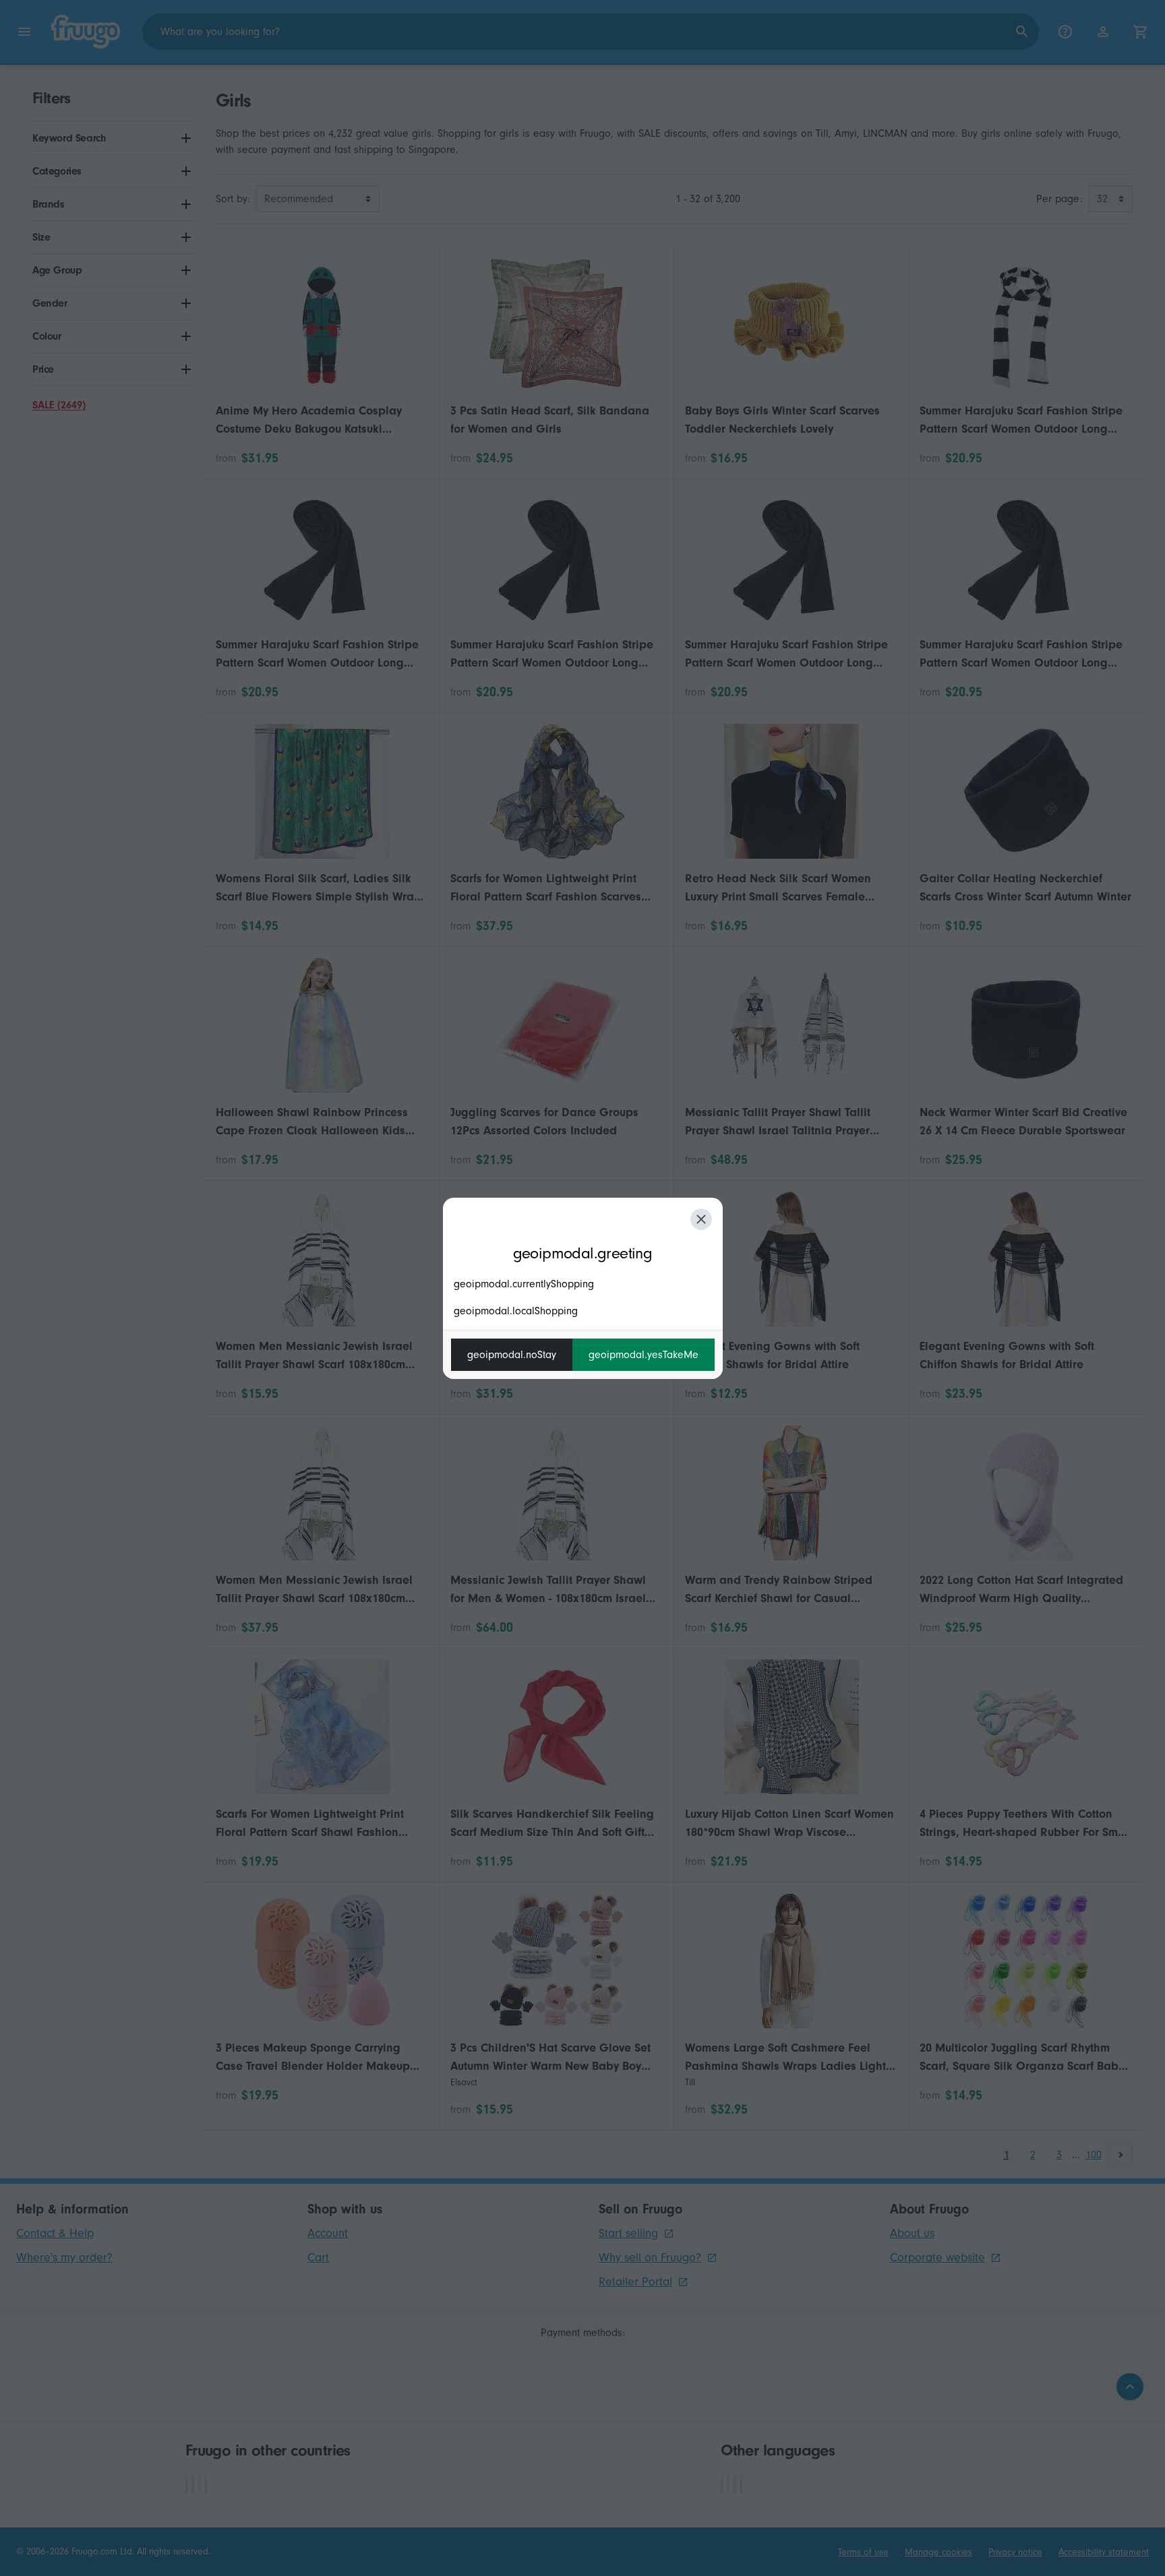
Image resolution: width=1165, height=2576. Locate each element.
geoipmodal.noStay (512, 1355)
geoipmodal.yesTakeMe (644, 1355)
